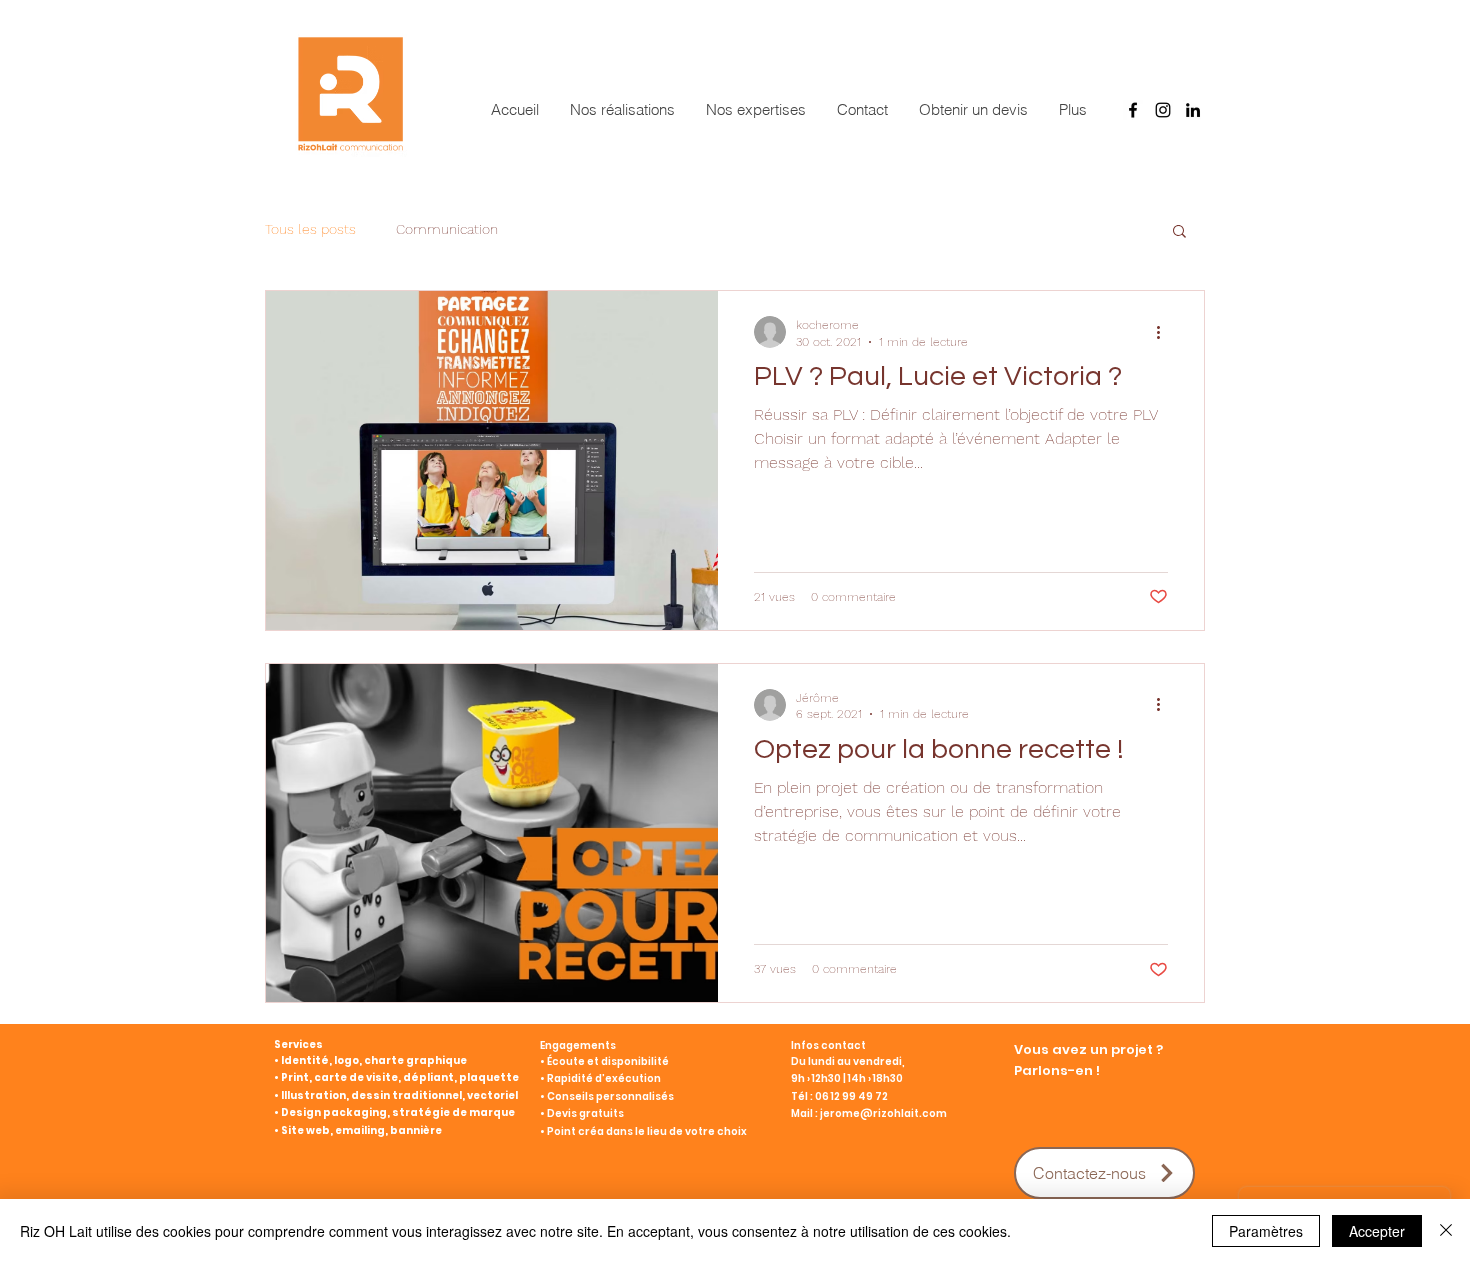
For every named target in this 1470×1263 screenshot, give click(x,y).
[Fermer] (1446, 1231)
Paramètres (1266, 1231)
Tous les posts (310, 229)
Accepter (1377, 1231)
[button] (1179, 232)
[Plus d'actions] (1165, 332)
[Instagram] (1163, 110)
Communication (447, 229)
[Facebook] (1133, 110)
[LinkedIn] (1193, 110)
